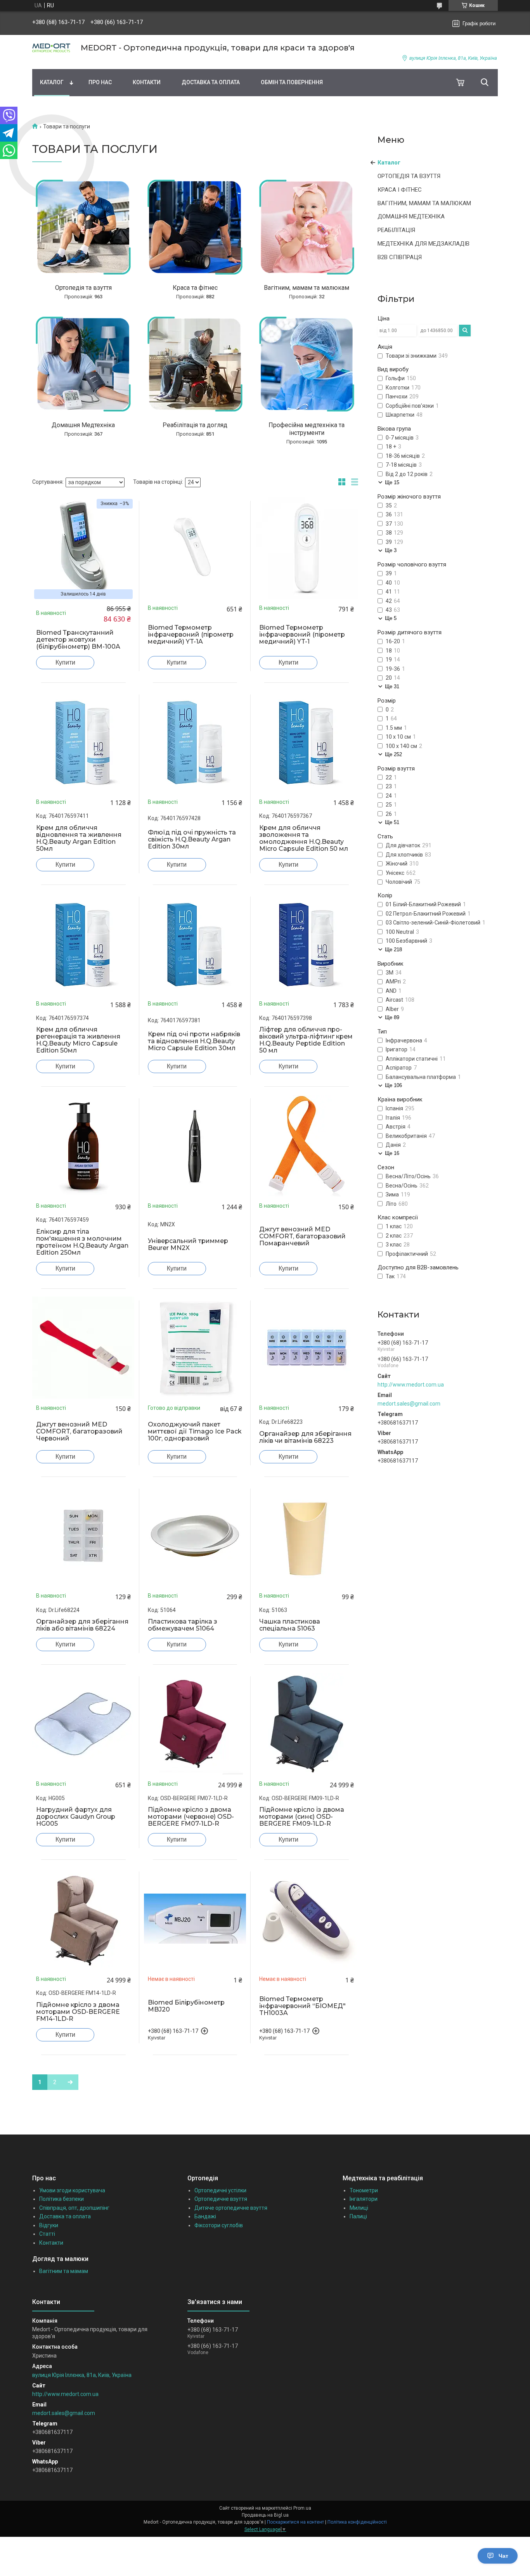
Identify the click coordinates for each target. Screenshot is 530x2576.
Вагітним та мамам (64, 2271)
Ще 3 (391, 550)
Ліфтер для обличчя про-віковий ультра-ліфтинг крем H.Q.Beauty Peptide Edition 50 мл (306, 1040)
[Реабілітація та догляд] (195, 364)
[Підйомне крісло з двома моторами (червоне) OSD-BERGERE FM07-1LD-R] (195, 1724)
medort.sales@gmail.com (409, 1404)
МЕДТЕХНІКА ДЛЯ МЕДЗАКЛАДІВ (423, 244)
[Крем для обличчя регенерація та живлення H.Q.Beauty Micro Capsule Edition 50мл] (83, 944)
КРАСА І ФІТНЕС (400, 190)
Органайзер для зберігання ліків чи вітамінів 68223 (305, 1437)
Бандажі (205, 2216)
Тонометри (364, 2190)
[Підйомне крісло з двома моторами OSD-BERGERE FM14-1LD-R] (83, 1919)
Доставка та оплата (211, 82)
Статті (47, 2234)
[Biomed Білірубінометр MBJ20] (195, 1919)
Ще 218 (393, 950)
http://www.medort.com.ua (411, 1385)
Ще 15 (392, 482)
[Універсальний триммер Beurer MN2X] (195, 1146)
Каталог (52, 82)
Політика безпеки (61, 2199)
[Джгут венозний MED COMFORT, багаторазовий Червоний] (83, 1348)
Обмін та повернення (292, 82)
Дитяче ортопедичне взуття (231, 2208)
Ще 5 (391, 618)
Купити (65, 662)
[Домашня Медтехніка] (83, 364)
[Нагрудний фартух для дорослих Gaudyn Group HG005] (83, 1724)
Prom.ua (302, 2508)
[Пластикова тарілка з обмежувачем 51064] (195, 1536)
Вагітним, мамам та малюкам (307, 288)
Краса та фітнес (195, 288)
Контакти (147, 82)
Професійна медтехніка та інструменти (307, 429)
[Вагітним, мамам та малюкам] (307, 227)
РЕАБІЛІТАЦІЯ (396, 230)
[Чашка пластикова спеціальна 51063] (307, 1536)
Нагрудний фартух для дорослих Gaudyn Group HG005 (76, 1817)
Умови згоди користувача (72, 2190)
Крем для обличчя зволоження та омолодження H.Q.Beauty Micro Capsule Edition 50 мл (304, 838)
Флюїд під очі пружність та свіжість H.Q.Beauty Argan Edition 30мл (192, 840)
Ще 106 (393, 1085)
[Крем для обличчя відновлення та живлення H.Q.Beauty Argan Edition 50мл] (83, 742)
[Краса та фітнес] (195, 227)
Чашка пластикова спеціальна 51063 (290, 1625)
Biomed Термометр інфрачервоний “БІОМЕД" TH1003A (302, 2006)
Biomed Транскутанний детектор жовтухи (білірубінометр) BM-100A (78, 640)
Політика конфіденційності (357, 2522)
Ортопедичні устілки (220, 2190)
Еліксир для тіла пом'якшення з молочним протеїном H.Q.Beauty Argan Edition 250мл (82, 1242)
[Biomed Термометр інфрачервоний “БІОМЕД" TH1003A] (307, 1919)
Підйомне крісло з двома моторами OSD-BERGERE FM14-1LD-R (78, 2012)
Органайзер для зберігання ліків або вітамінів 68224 (82, 1625)
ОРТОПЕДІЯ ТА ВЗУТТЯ (409, 176)
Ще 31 (392, 686)
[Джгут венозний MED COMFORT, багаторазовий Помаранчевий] (307, 1146)
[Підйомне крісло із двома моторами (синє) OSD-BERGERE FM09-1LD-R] (307, 1724)
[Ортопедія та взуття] (83, 227)
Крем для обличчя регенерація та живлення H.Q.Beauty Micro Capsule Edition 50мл (78, 1040)
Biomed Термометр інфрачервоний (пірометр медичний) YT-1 (302, 635)
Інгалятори (364, 2199)
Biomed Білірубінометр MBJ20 (186, 2006)
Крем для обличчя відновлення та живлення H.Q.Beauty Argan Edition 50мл (79, 838)
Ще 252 (393, 754)
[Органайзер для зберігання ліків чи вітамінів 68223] (307, 1348)
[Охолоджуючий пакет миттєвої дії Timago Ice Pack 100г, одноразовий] (195, 1348)
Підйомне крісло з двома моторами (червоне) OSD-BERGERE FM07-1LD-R (191, 1817)
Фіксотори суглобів (219, 2225)
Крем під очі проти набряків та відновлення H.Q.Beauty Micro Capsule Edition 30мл (194, 1041)
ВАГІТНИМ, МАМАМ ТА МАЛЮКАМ (424, 203)
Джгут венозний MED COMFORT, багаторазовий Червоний (79, 1432)
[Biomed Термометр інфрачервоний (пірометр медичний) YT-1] (307, 548)
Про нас (100, 82)
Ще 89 (392, 1017)
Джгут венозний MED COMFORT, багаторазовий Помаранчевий (302, 1236)
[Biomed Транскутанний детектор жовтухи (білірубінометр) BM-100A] (83, 548)
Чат (503, 2556)
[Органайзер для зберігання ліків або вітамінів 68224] (83, 1536)
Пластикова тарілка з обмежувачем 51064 (183, 1625)
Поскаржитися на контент (295, 2522)
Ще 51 (392, 822)
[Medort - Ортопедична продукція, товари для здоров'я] (52, 48)
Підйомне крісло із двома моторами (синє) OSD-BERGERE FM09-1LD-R (302, 1817)
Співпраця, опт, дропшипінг (74, 2208)
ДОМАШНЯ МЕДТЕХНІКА (411, 216)
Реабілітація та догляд (195, 425)
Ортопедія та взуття (83, 288)
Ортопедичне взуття (221, 2199)
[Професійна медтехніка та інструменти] (307, 364)
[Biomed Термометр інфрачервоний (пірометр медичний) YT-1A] (195, 548)
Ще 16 (392, 1153)
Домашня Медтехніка (83, 425)
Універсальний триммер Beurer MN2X (188, 1245)
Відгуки (49, 2225)
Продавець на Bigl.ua (265, 2515)
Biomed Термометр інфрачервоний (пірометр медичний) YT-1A (191, 635)
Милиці (359, 2208)
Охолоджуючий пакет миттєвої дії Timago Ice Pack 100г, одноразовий (195, 1432)
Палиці (358, 2216)
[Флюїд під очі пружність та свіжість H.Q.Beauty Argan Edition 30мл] (195, 742)
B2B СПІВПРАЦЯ (400, 257)
